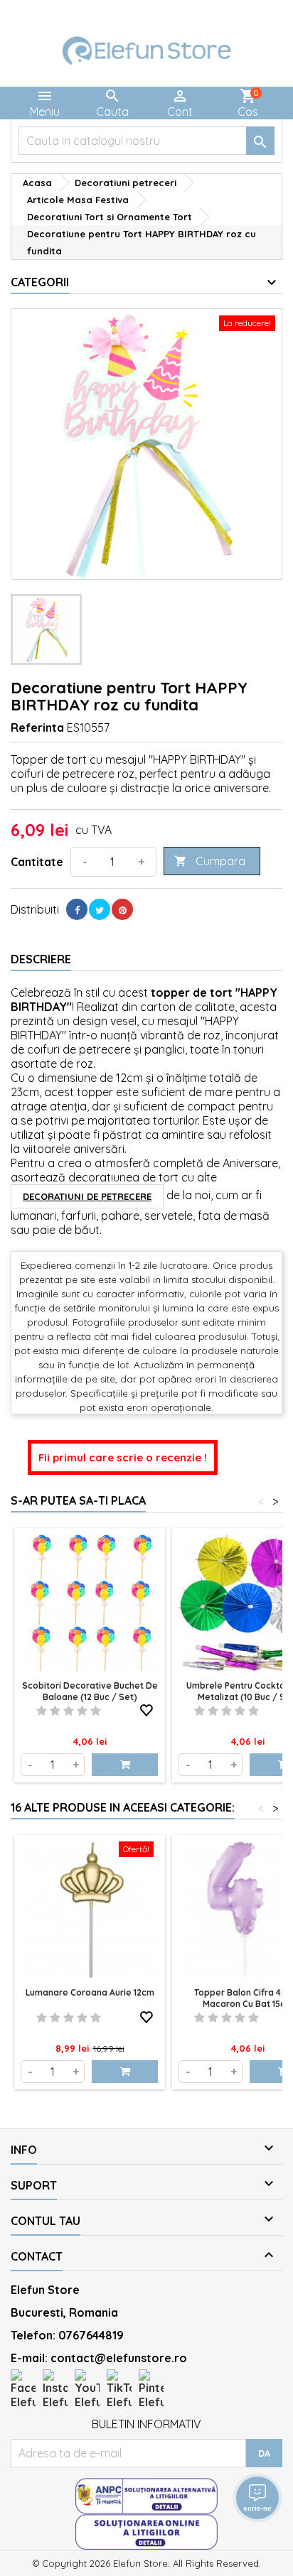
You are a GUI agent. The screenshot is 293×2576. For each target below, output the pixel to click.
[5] (96, 1711)
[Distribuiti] (77, 909)
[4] (82, 1711)
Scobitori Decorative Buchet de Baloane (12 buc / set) (90, 1691)
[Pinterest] (122, 909)
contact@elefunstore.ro (119, 2358)
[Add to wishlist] (146, 1708)
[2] (55, 1711)
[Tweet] (100, 909)
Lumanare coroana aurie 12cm (90, 1992)
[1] (42, 1711)
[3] (69, 1711)
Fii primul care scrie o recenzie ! (123, 1457)
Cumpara (210, 861)
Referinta (37, 727)
